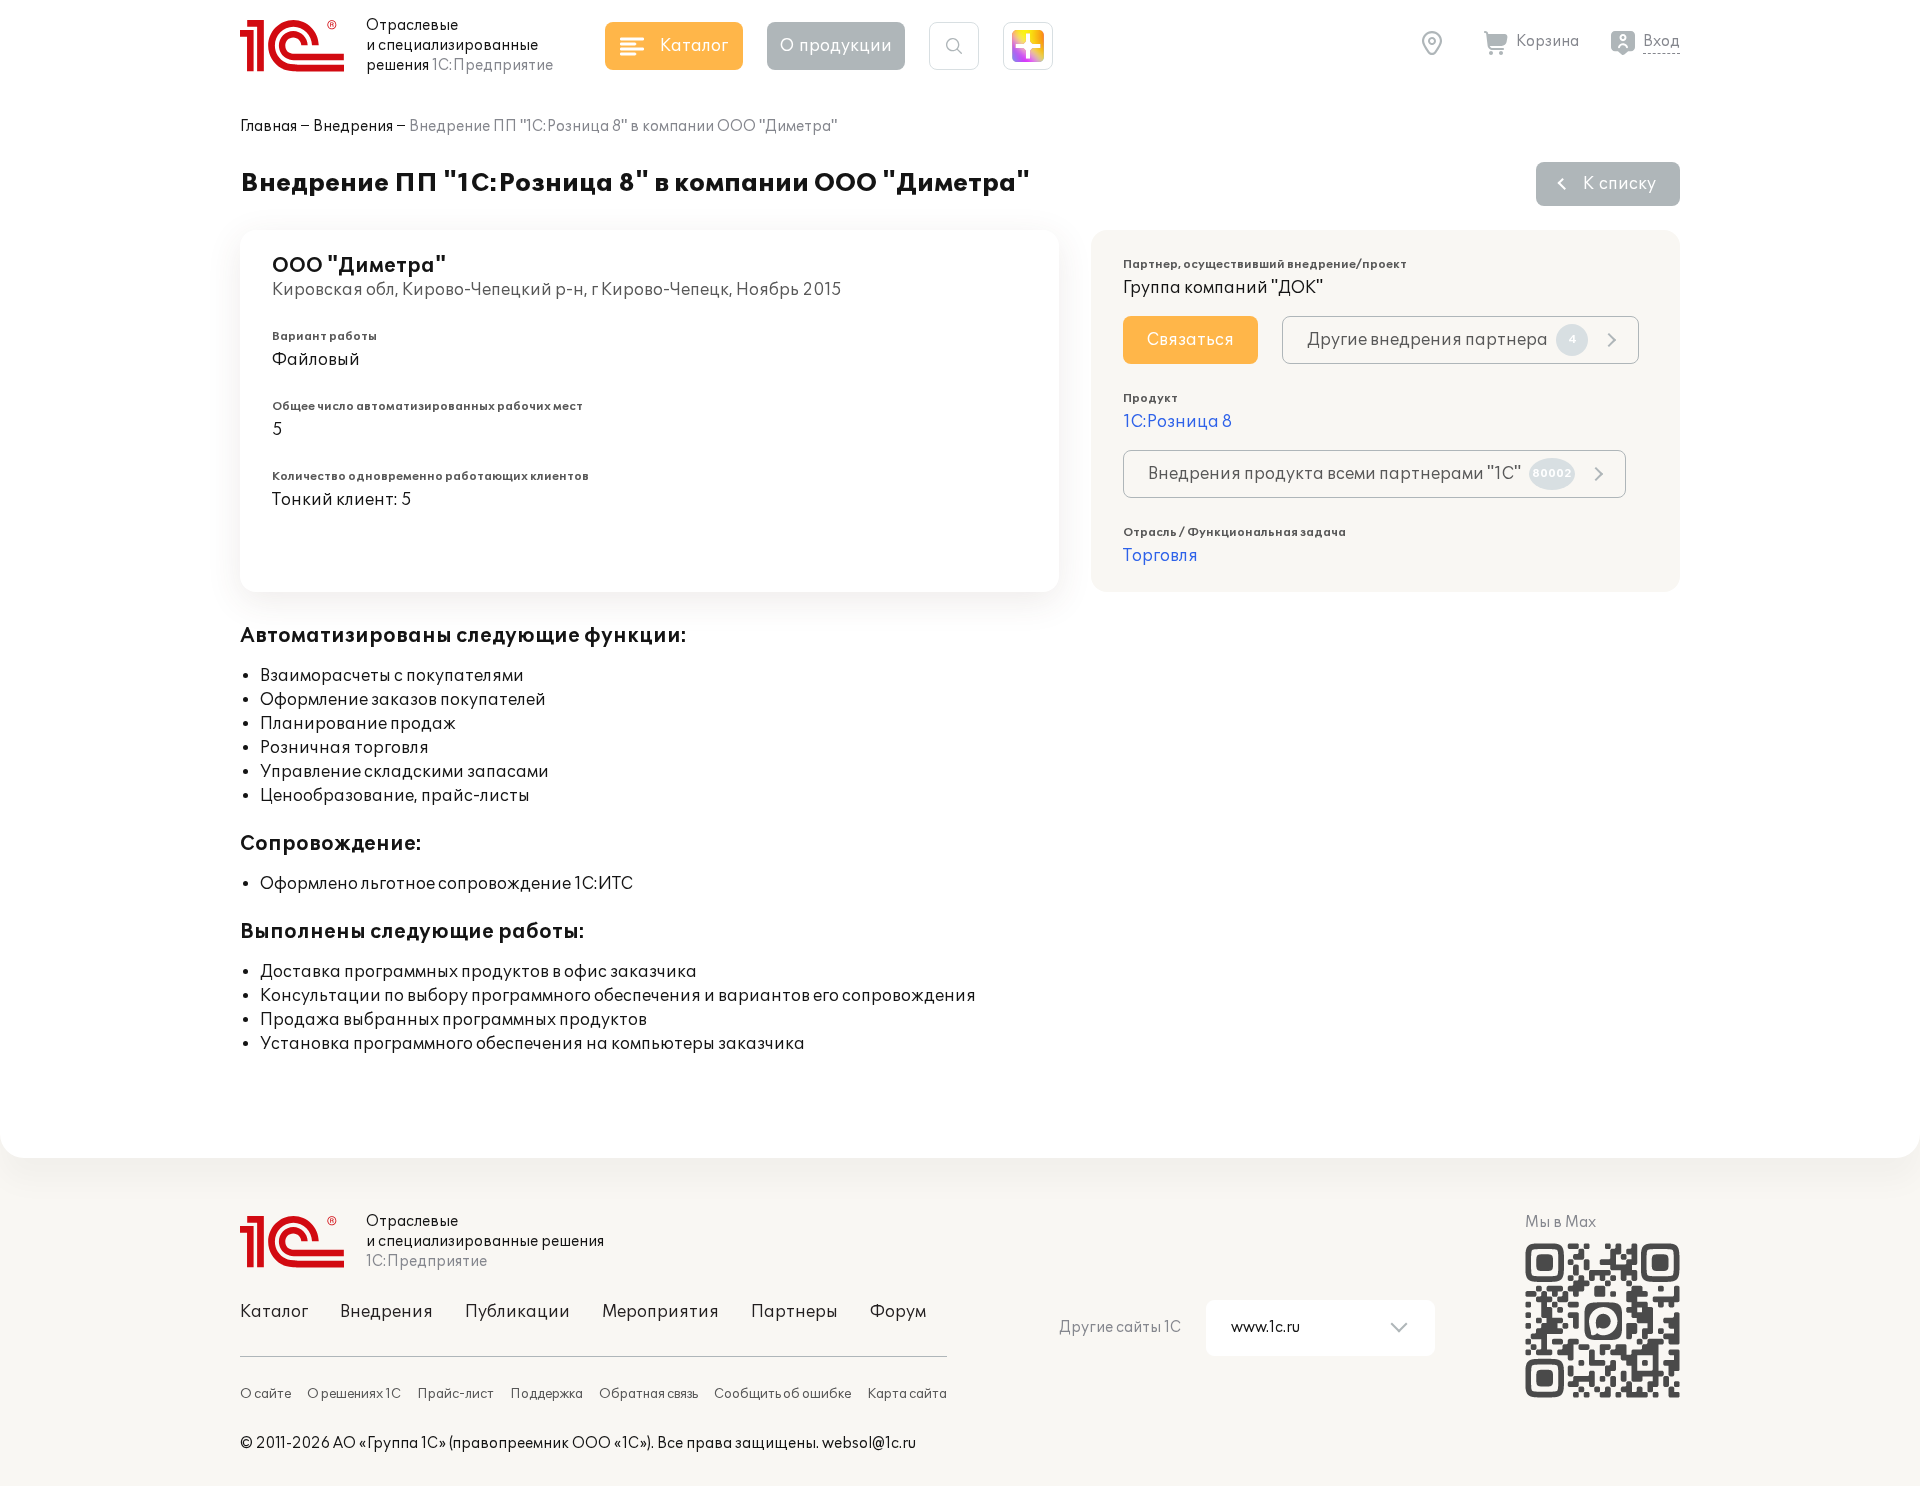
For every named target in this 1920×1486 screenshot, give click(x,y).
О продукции (836, 46)
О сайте (265, 1394)
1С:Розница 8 (1177, 422)
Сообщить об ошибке (782, 1394)
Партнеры (794, 1312)
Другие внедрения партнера (1442, 340)
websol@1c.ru (869, 1443)
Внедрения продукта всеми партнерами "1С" (1360, 474)
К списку (1619, 184)
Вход (1661, 41)
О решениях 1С (354, 1394)
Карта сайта (907, 1394)
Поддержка (546, 1394)
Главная (268, 126)
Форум (898, 1312)
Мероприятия (660, 1312)
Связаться (1190, 340)
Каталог (274, 1312)
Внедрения (353, 126)
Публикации (517, 1312)
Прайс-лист (455, 1394)
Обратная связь (648, 1394)
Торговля (1160, 556)
